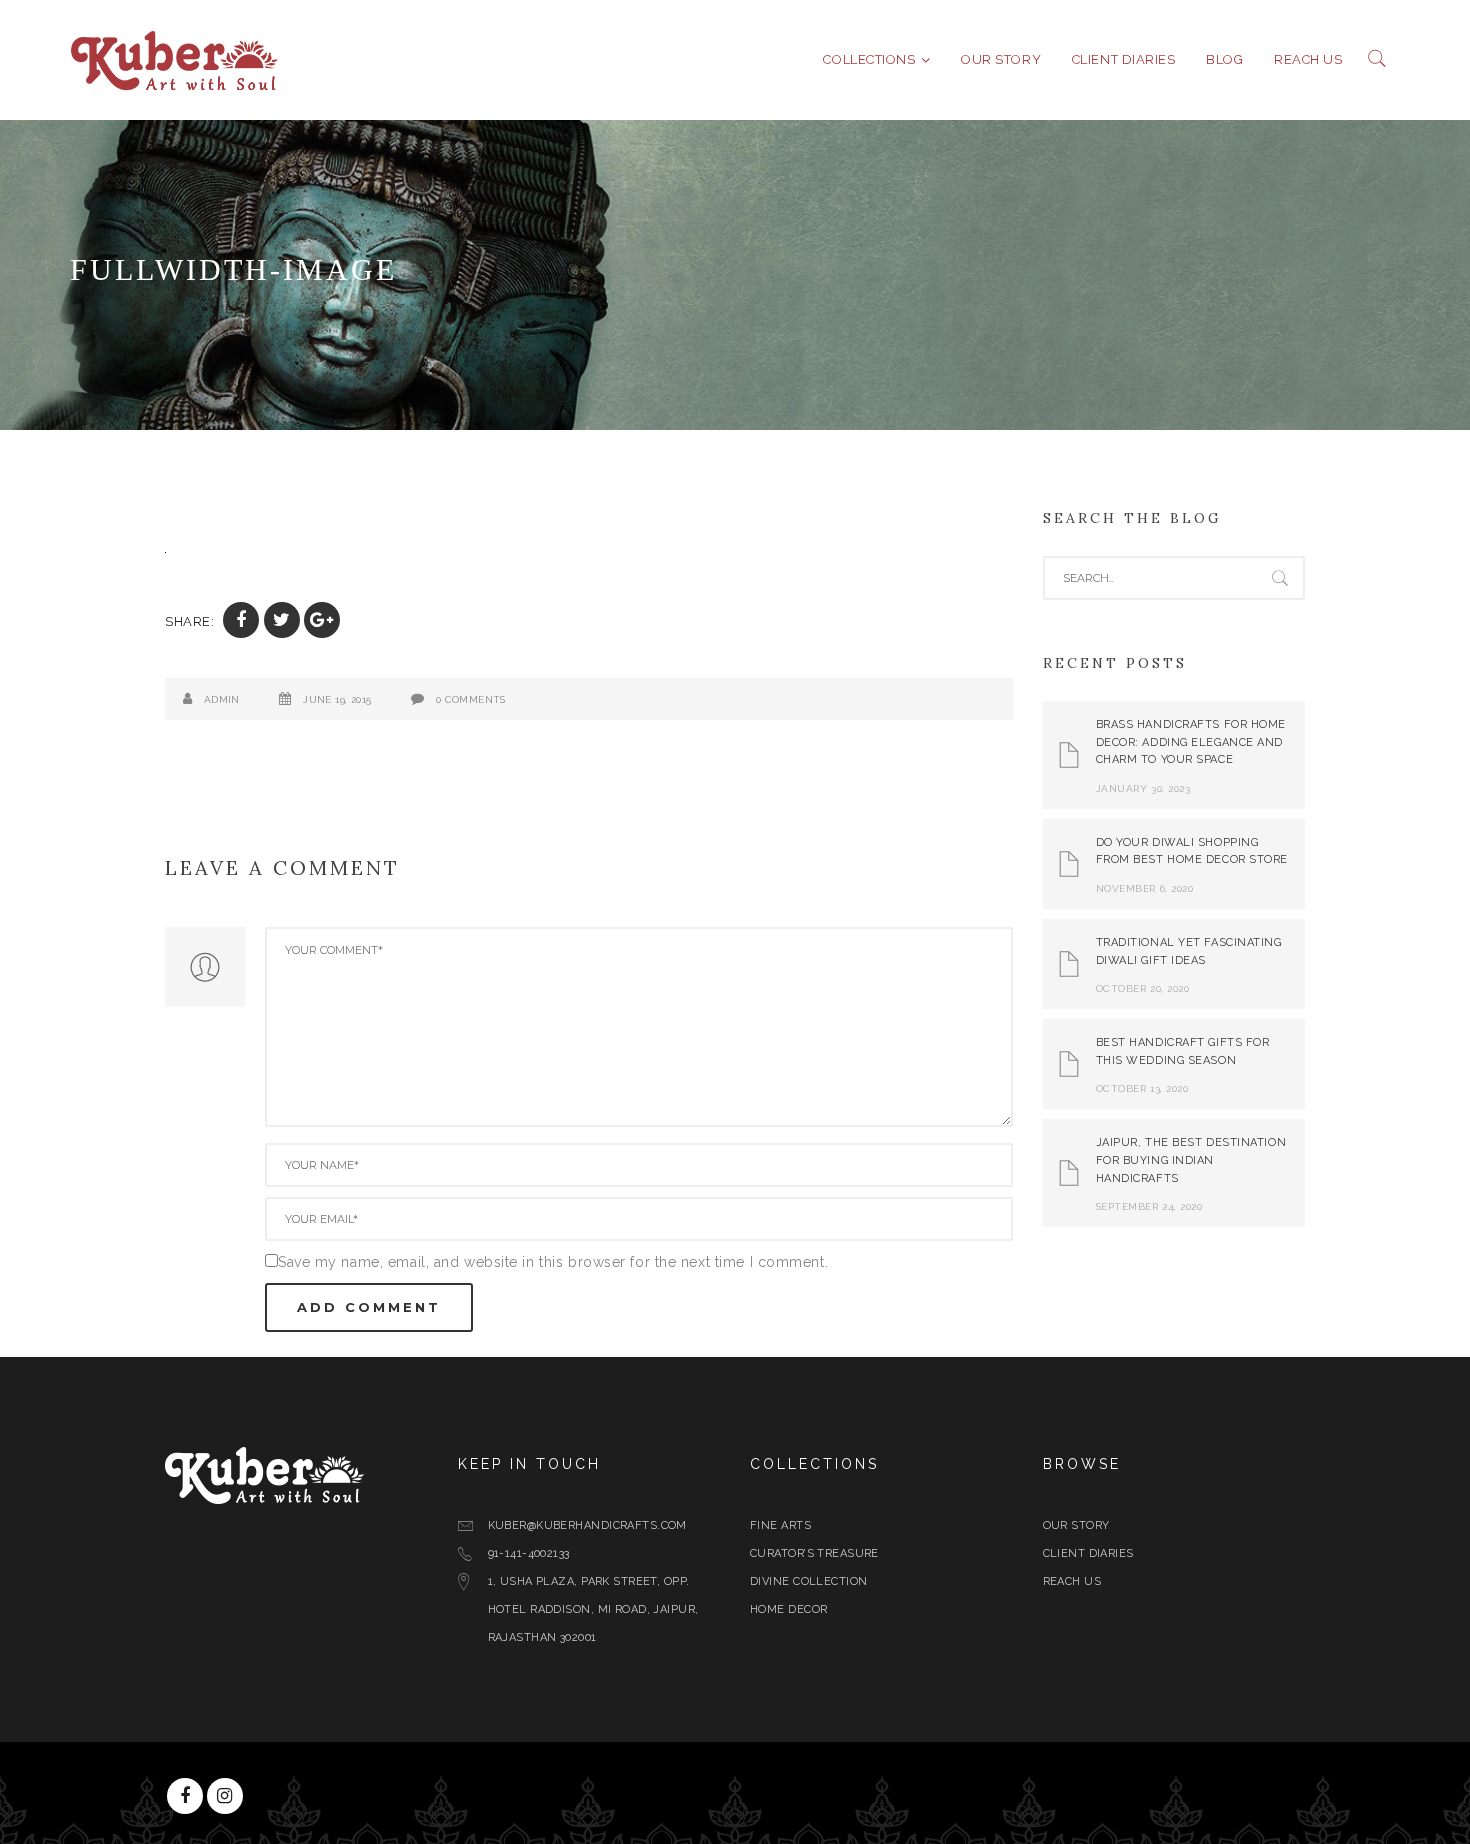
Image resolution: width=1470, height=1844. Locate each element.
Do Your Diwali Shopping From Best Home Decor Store (1192, 851)
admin (222, 699)
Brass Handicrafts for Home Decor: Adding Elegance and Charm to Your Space (1191, 742)
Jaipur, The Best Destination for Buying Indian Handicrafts (1191, 1160)
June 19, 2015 (337, 699)
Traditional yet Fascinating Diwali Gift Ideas (1189, 951)
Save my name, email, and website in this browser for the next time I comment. (553, 1262)
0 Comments (471, 699)
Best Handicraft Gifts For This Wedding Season (1183, 1051)
